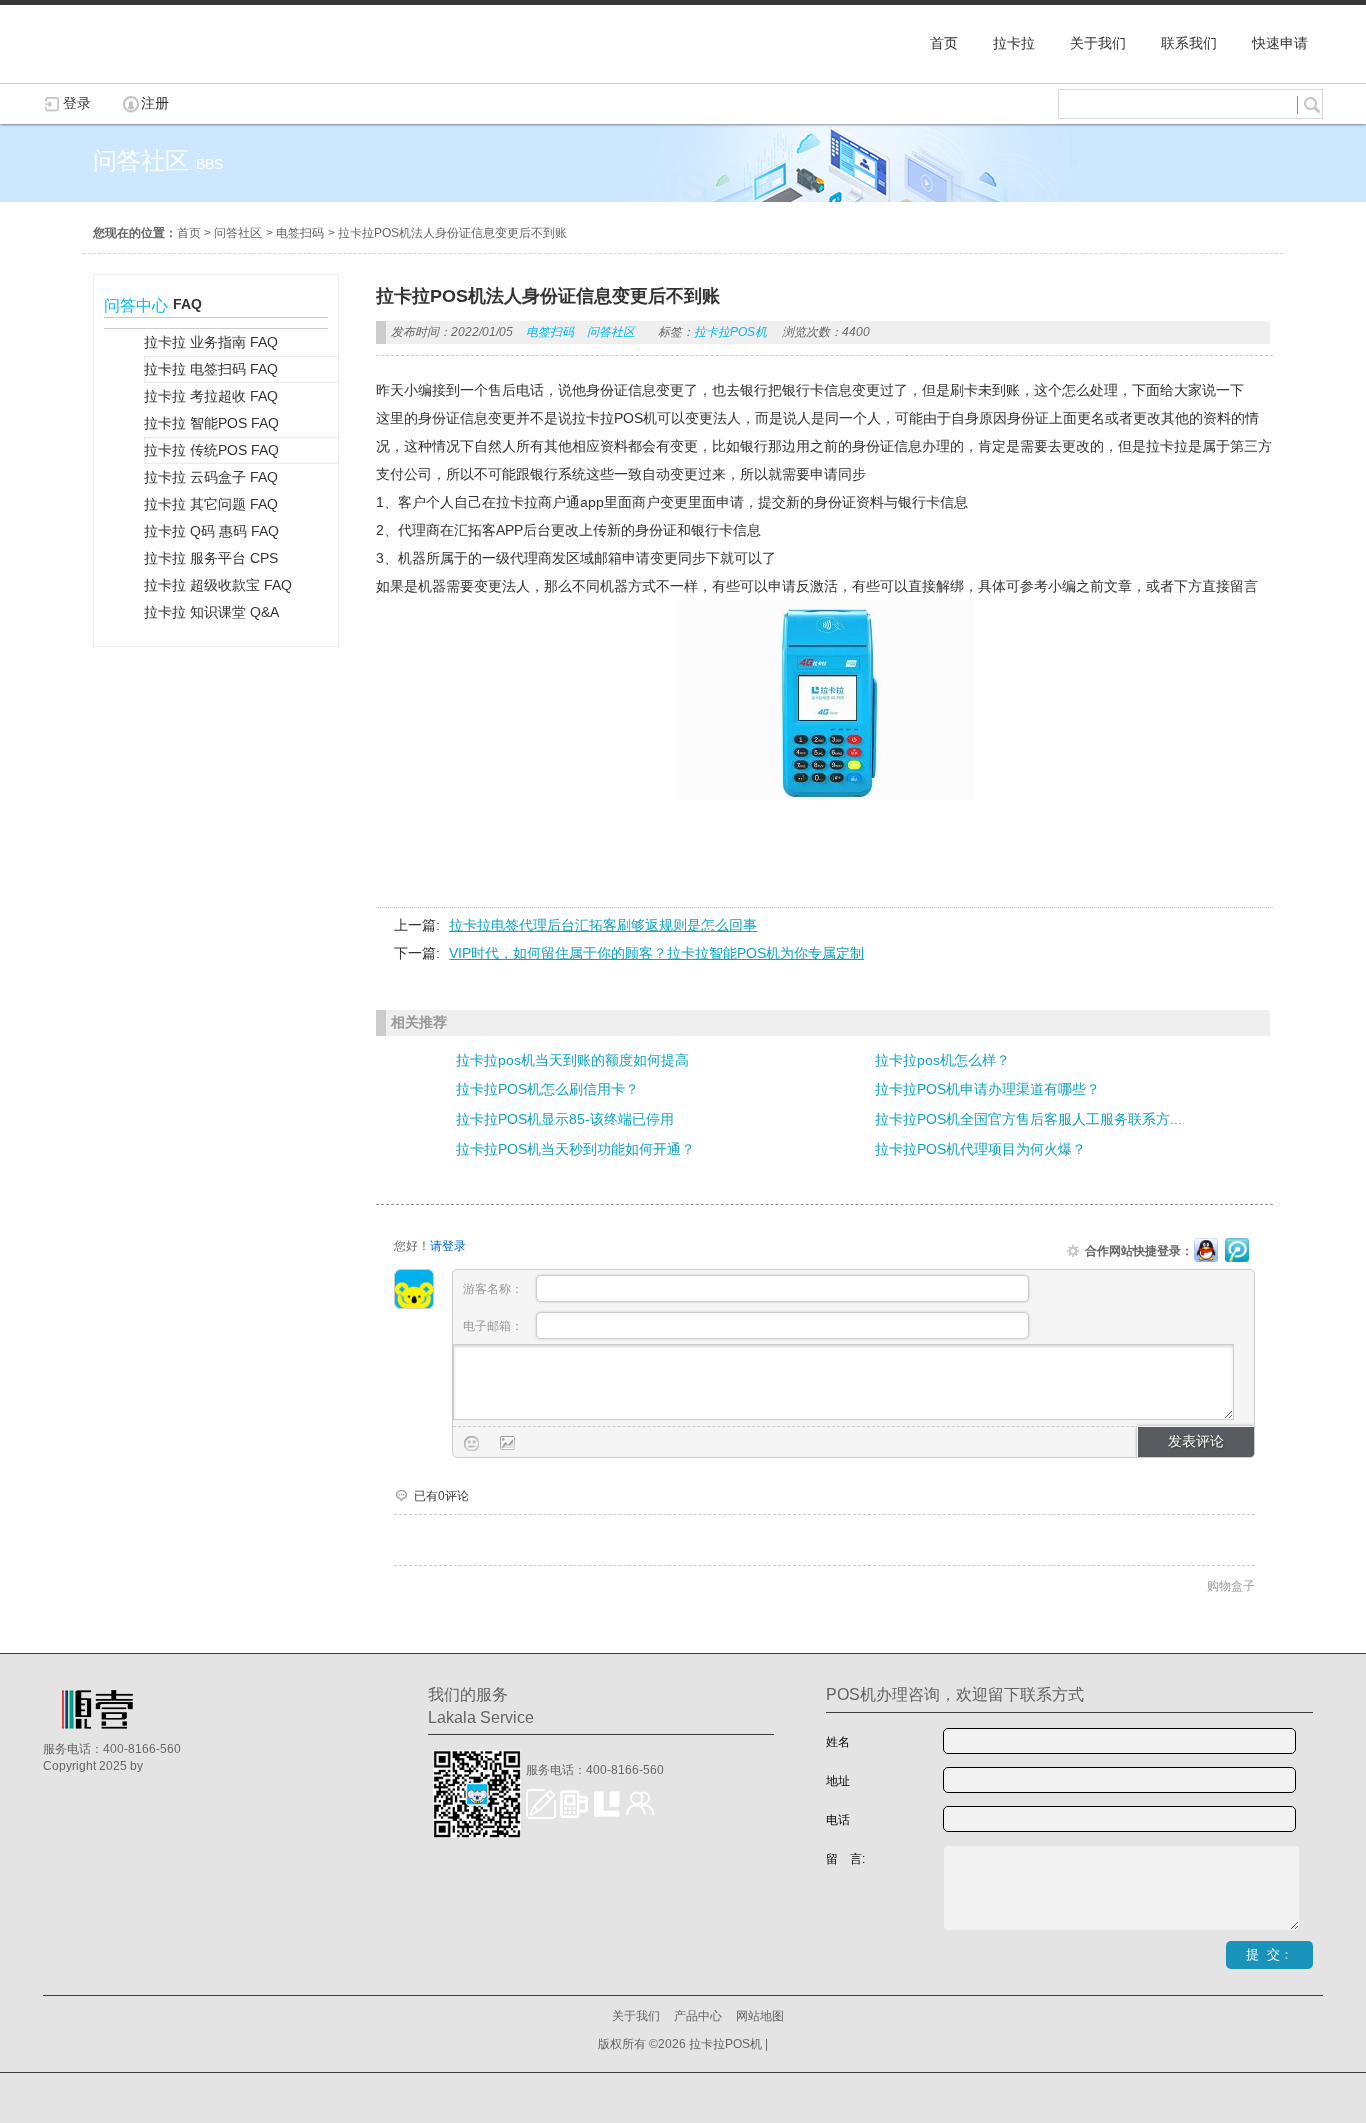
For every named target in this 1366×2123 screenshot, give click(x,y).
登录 (77, 103)
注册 (155, 103)
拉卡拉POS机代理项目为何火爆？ (980, 1149)
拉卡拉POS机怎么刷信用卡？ (547, 1089)
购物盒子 (1231, 1586)
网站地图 (760, 2016)
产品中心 (698, 2016)
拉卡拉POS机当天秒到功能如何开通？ (575, 1149)
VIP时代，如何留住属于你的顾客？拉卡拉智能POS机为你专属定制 (656, 953)
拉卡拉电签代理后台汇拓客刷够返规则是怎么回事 (603, 925)
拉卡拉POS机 (730, 332)
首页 (189, 233)
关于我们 (636, 2016)
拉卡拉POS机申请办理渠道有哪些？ (987, 1089)
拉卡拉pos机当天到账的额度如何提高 (572, 1060)
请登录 (448, 1246)
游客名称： (494, 1289)
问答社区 (238, 233)
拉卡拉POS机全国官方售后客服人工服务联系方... (1028, 1119)
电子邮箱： (494, 1326)
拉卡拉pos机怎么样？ (942, 1060)
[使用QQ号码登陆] (1206, 1251)
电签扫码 (300, 233)
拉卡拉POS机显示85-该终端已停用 (565, 1119)
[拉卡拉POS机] (143, 73)
